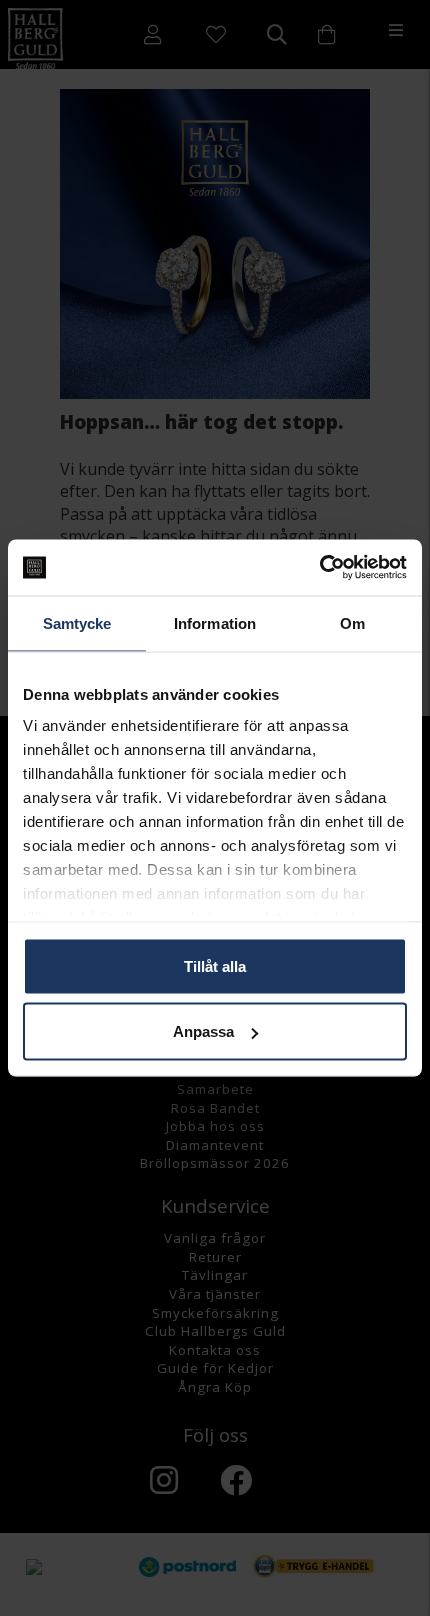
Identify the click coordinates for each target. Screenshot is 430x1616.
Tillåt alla (215, 965)
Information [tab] (215, 622)
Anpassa (203, 1031)
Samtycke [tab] (77, 622)
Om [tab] (352, 622)
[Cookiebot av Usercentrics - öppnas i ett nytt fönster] (319, 568)
